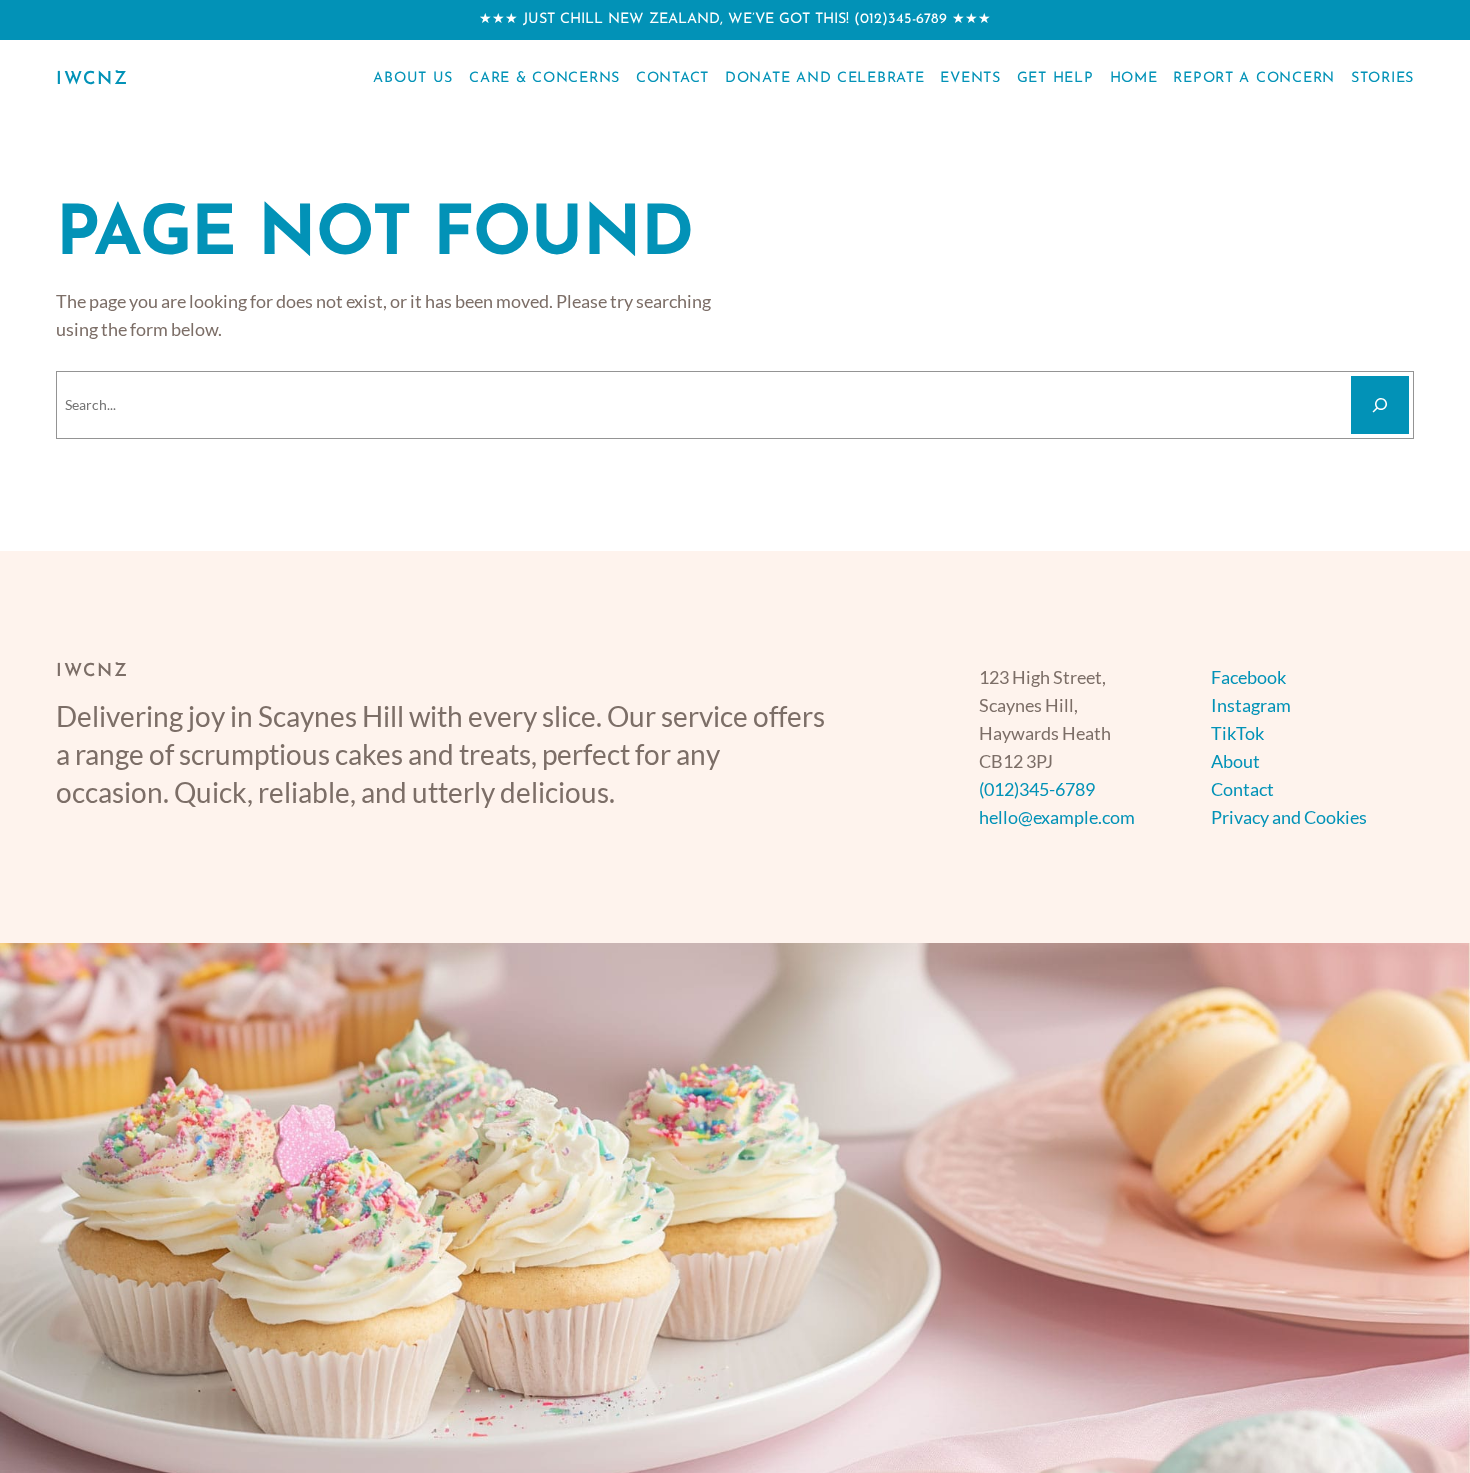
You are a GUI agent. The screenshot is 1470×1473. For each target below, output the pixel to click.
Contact (1242, 789)
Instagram (1251, 705)
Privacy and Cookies (1289, 817)
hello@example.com (1057, 817)
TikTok (1237, 733)
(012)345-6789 (900, 19)
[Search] (1380, 405)
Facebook (1248, 677)
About (1235, 761)
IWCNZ (92, 80)
